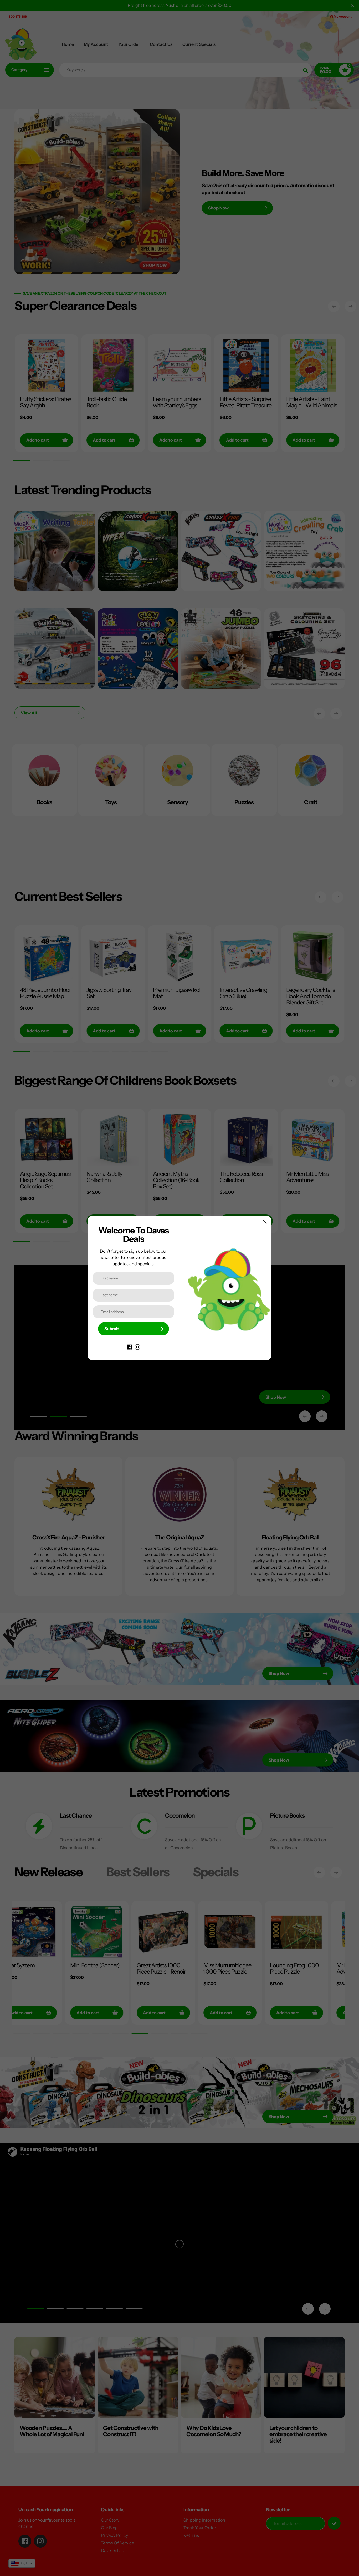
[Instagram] (137, 1347)
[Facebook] (130, 1347)
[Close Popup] (265, 1222)
